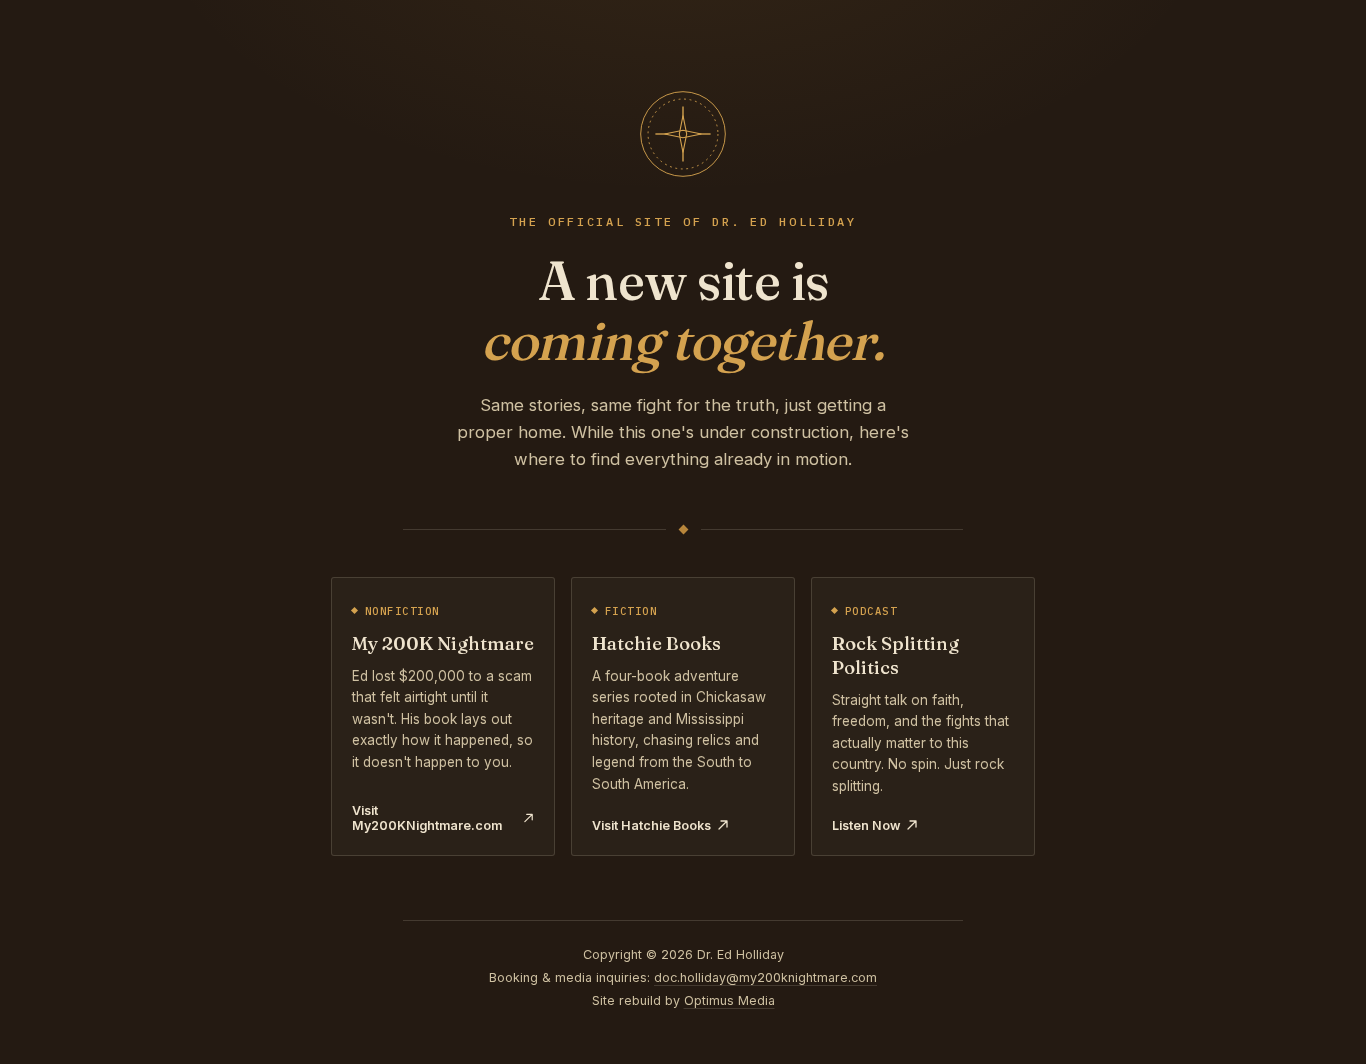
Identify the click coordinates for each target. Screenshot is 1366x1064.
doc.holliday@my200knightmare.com (765, 977)
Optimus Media (729, 1000)
